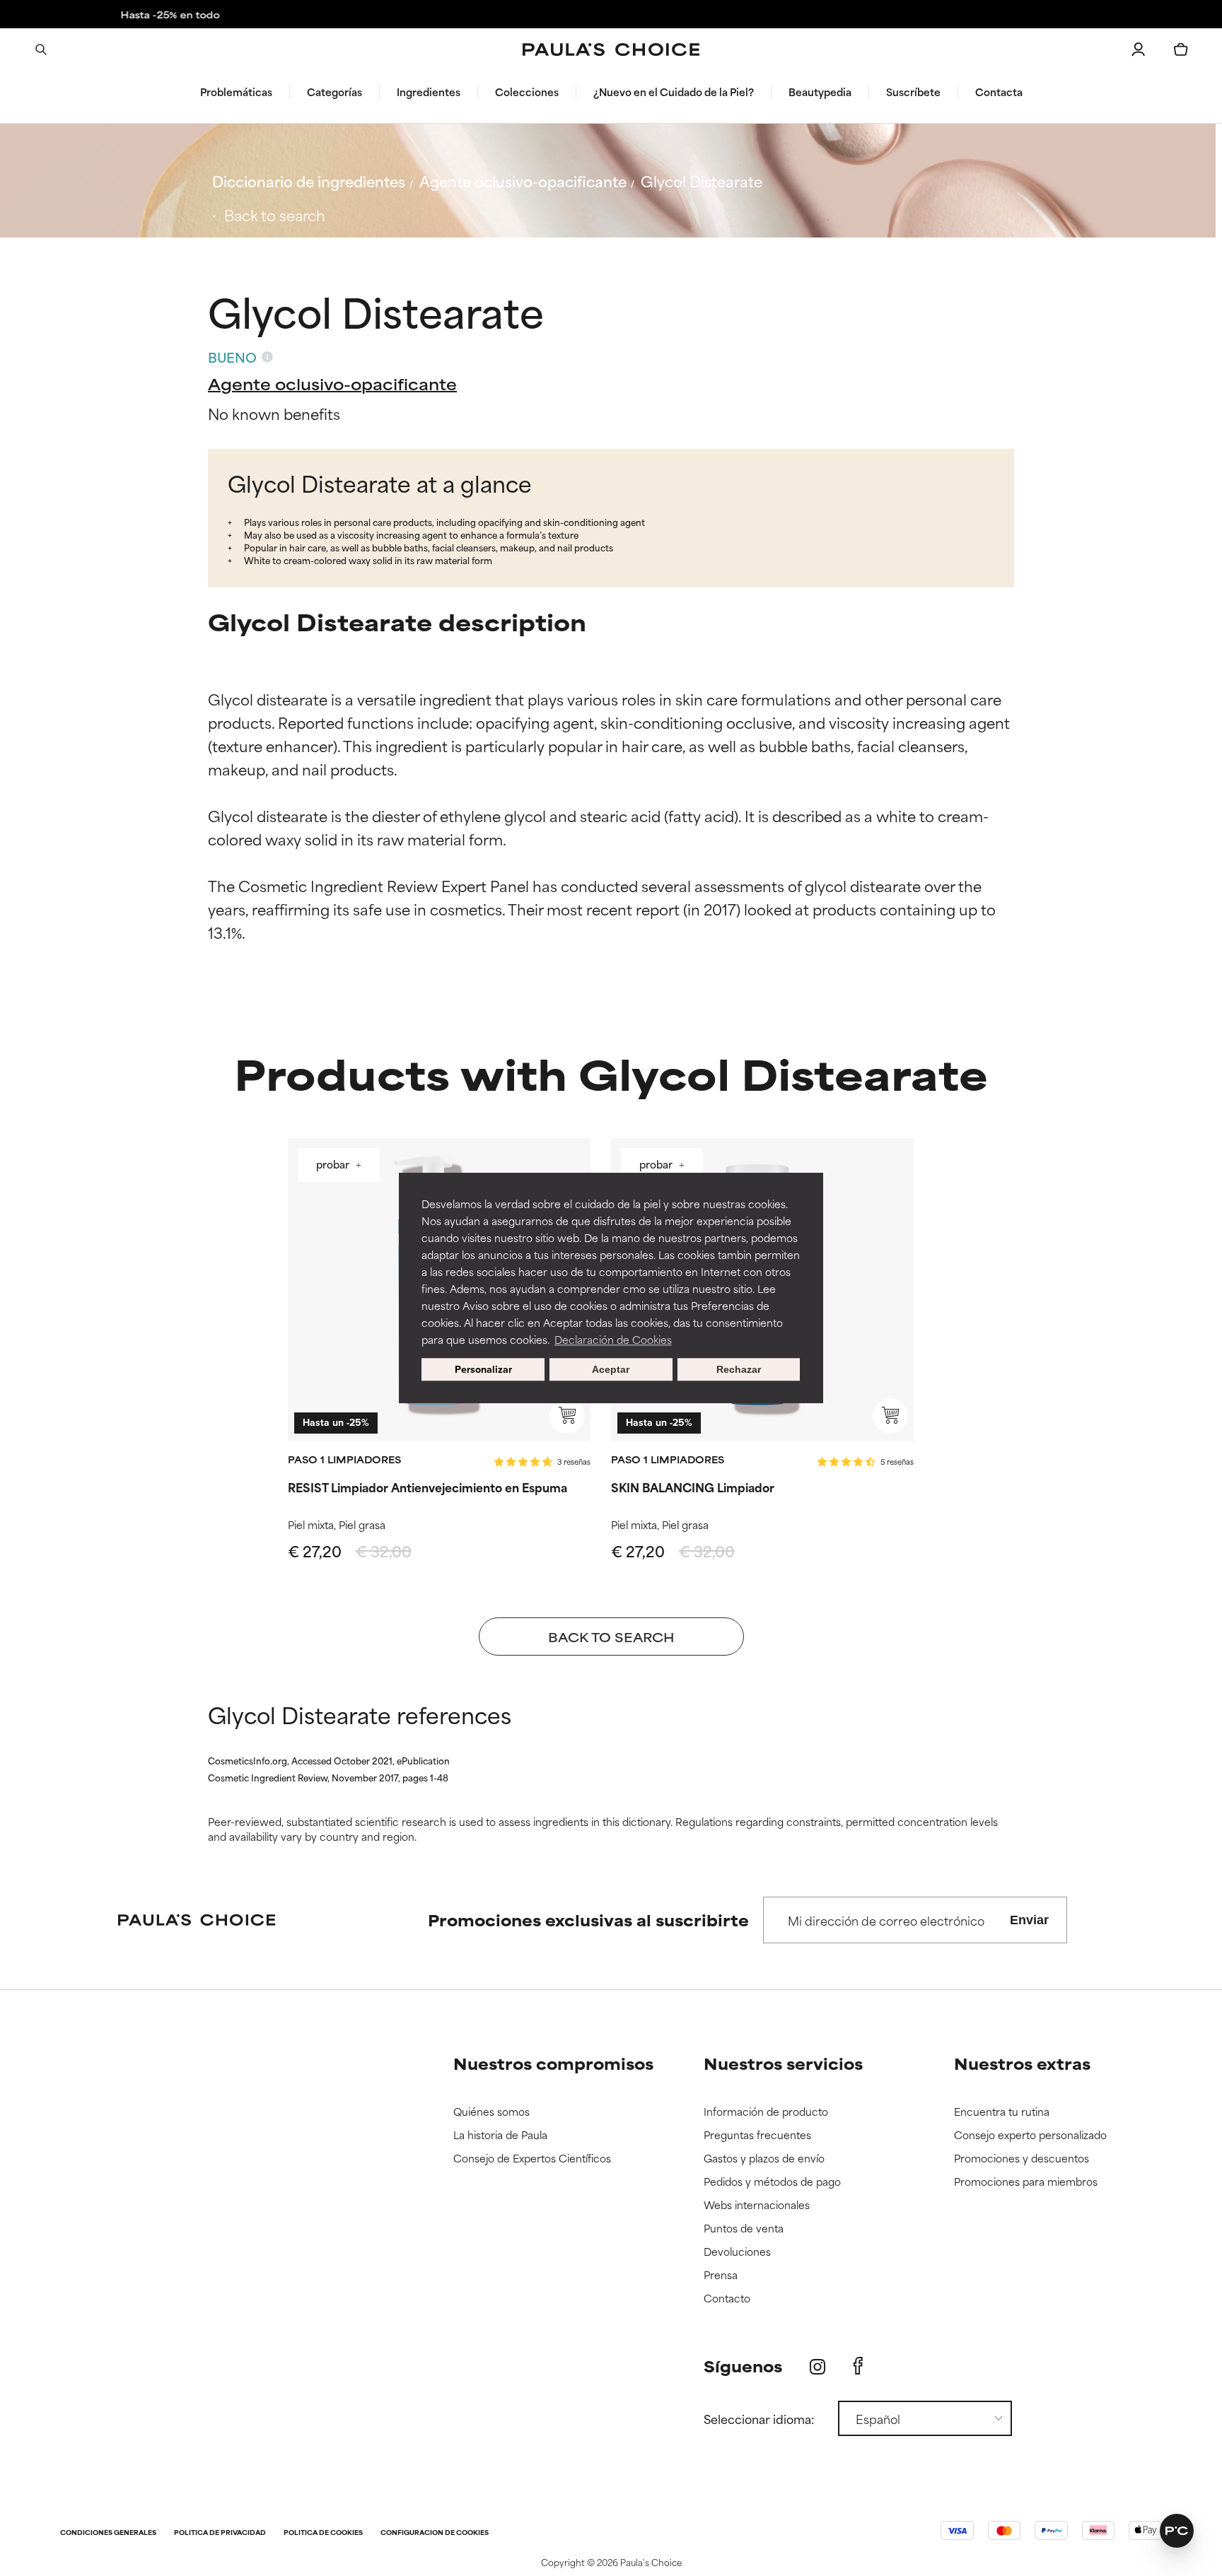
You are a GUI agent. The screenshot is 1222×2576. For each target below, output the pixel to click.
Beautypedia (820, 92)
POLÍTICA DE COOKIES (323, 2533)
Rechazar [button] (739, 1369)
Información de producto (766, 2112)
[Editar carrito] (1181, 49)
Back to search (275, 215)
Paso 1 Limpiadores (344, 1459)
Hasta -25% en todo (611, 14)
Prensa (721, 2275)
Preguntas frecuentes (757, 2135)
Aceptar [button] (611, 1369)
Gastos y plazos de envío (764, 2159)
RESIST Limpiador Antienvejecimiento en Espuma (427, 1487)
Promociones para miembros (1026, 2182)
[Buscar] (41, 49)
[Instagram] (817, 2366)
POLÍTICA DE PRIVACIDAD (220, 2533)
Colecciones (527, 92)
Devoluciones (737, 2252)
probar (334, 1166)
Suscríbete (913, 92)
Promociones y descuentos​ (1022, 2159)
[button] (1177, 2531)
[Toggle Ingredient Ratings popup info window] (267, 357)
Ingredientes (429, 92)
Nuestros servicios (783, 2063)
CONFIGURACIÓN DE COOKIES (435, 2533)
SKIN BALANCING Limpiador (693, 1487)
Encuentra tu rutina (1002, 2112)
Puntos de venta (744, 2229)
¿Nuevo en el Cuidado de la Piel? (674, 92)
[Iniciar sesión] (1139, 49)
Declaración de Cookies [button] (613, 1339)
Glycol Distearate (702, 181)
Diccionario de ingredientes (309, 181)
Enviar (1029, 1920)
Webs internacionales (757, 2205)
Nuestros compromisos (553, 2063)
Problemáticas (236, 92)
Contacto (727, 2299)
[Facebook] (858, 2366)
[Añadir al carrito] (567, 1416)
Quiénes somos (491, 2112)
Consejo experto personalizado (1030, 2135)
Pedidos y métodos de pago (772, 2182)
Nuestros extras (1022, 2063)
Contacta (999, 92)
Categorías (334, 92)
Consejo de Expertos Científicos (532, 2159)
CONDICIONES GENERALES (108, 2533)
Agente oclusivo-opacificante (523, 181)
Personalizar (483, 1369)
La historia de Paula (500, 2135)
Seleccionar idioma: (759, 2418)
